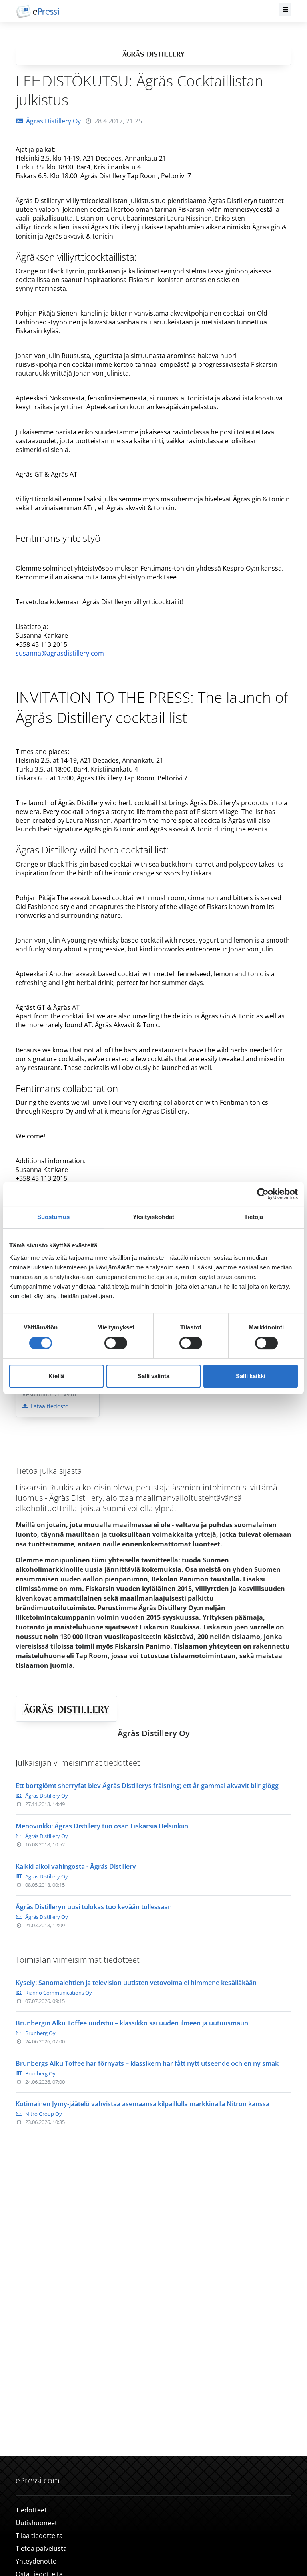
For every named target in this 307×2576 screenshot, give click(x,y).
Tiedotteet (31, 2510)
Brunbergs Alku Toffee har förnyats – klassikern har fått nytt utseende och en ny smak (147, 2063)
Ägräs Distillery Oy (53, 121)
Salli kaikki (251, 1376)
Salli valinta (153, 1376)
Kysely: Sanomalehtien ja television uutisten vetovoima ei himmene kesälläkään (136, 1983)
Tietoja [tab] (254, 1217)
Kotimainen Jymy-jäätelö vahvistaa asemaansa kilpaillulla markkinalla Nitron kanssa (143, 2104)
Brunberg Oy (40, 2033)
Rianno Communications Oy (59, 1993)
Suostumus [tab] (53, 1217)
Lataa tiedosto (49, 1406)
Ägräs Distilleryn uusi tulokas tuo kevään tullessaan (94, 1907)
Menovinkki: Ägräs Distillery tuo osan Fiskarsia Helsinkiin (102, 1826)
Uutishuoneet (36, 2523)
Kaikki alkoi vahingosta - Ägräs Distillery (76, 1866)
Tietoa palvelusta (41, 2548)
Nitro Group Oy (44, 2114)
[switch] (116, 1343)
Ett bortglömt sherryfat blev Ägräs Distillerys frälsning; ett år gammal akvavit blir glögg (147, 1786)
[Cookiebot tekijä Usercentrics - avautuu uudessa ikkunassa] (263, 1194)
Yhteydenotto (36, 2561)
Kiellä (56, 1376)
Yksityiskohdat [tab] (153, 1217)
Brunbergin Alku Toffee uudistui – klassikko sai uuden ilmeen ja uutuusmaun (132, 2023)
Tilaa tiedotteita (39, 2536)
